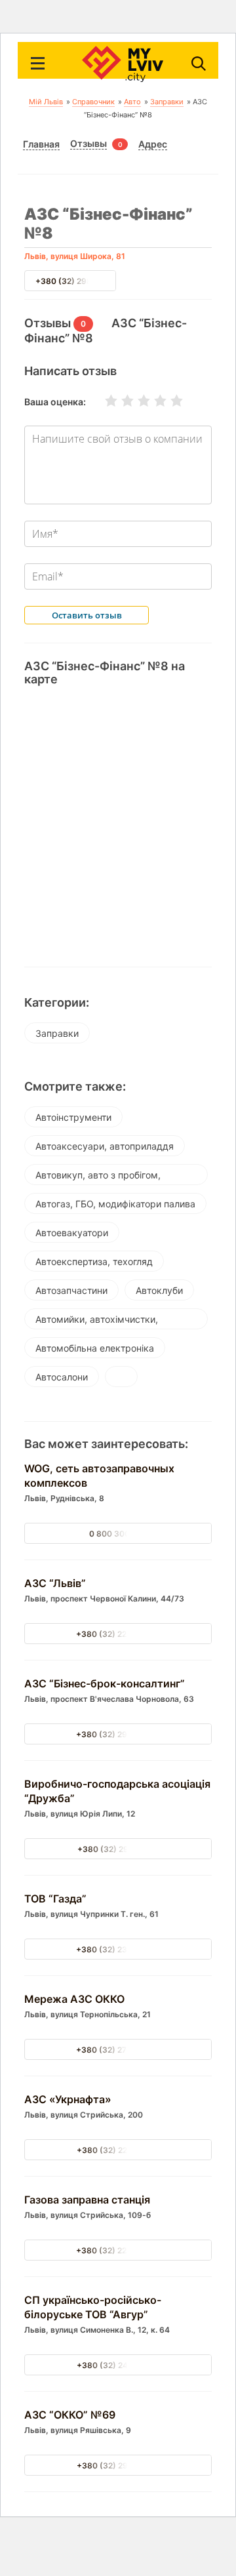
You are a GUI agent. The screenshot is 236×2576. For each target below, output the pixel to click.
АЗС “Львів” (55, 1583)
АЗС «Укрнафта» (68, 2099)
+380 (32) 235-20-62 (118, 1949)
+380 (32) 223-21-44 (118, 2150)
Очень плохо (103, 401)
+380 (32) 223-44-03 (118, 2250)
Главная (41, 144)
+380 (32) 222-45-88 (118, 1634)
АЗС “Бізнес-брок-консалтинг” (105, 1683)
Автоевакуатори (72, 1233)
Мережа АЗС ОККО (74, 1999)
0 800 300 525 (118, 1534)
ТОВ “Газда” (55, 1899)
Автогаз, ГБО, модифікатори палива (115, 1204)
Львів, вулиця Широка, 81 (75, 256)
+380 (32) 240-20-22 (118, 2365)
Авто (132, 102)
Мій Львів (46, 102)
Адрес (153, 144)
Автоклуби (159, 1290)
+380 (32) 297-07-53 (118, 1734)
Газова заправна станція (87, 2200)
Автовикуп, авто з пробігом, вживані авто (98, 1177)
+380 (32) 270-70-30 (118, 2050)
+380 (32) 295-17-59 (118, 2465)
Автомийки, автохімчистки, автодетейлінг (97, 1321)
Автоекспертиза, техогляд (94, 1261)
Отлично (168, 401)
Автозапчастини (71, 1290)
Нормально (136, 401)
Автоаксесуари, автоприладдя (105, 1146)
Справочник (93, 102)
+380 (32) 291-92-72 (118, 1849)
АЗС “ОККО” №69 (70, 2415)
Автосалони (62, 1377)
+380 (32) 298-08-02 (78, 281)
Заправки (167, 102)
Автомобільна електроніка (95, 1348)
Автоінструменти (73, 1117)
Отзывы (88, 144)
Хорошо (152, 401)
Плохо (119, 401)
